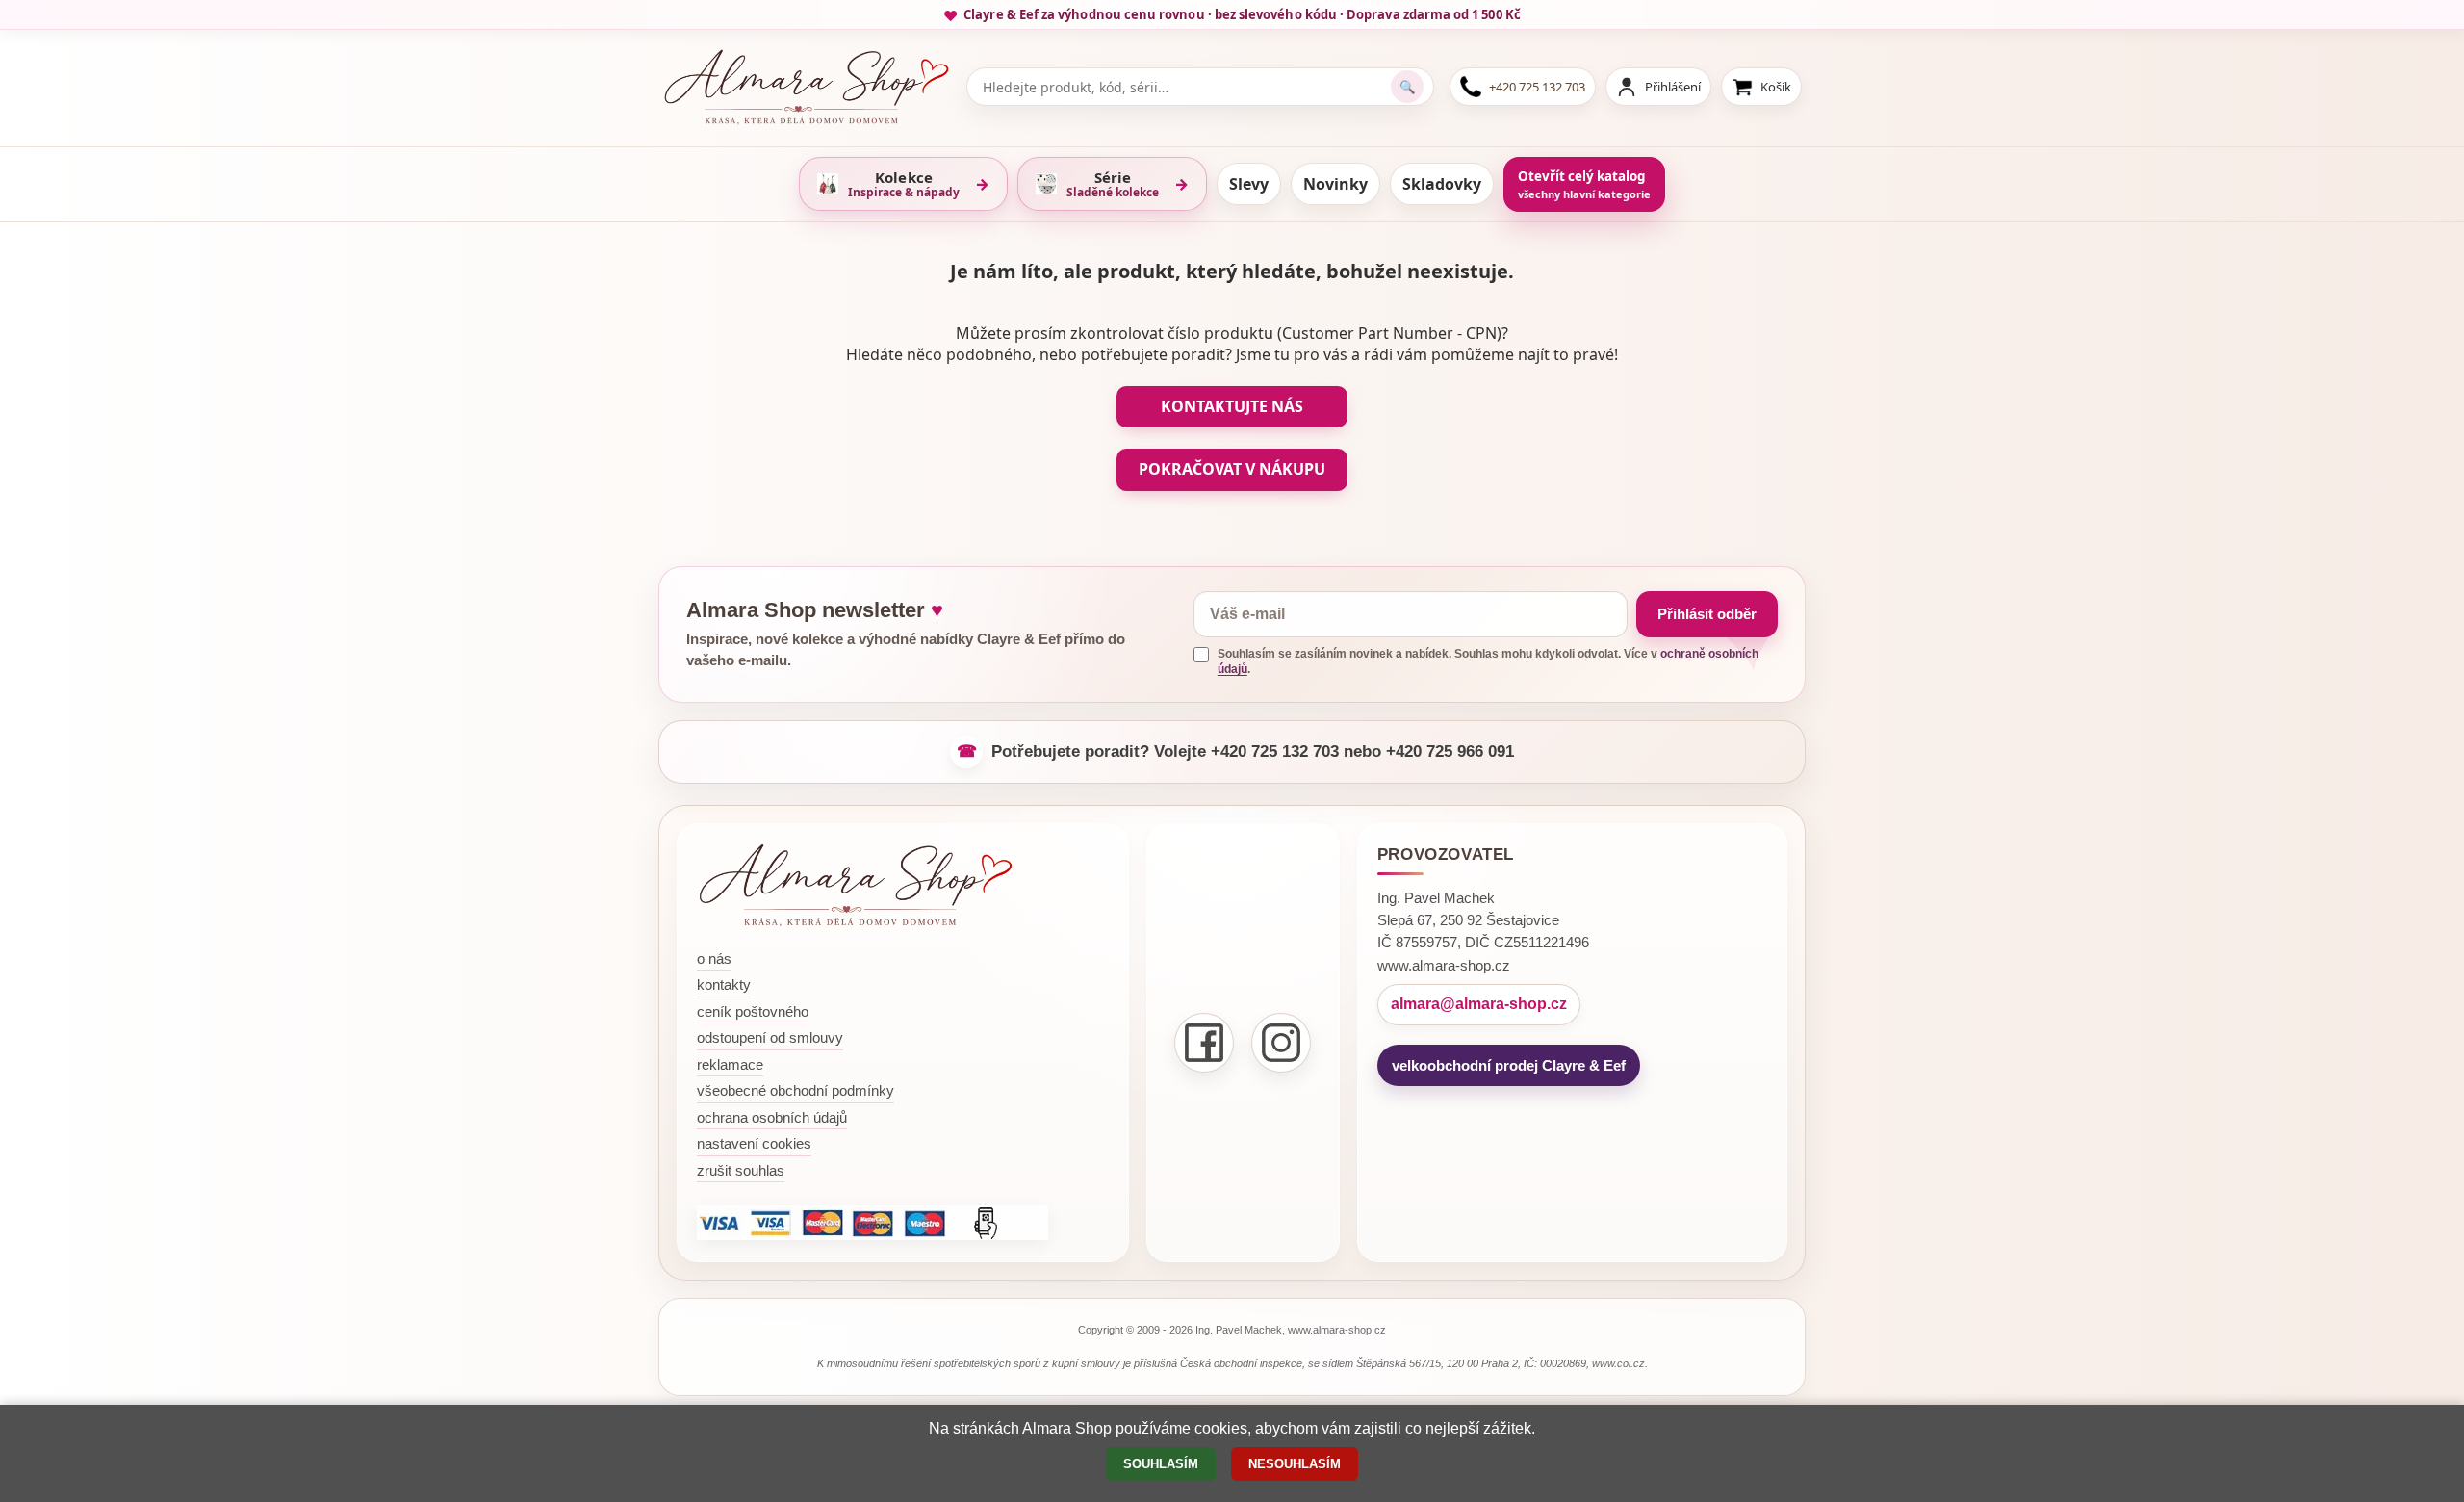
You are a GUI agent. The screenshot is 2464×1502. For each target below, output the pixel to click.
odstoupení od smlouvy (770, 1037)
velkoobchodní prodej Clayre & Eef (1509, 1065)
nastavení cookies (754, 1143)
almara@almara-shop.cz (1479, 1004)
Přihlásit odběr (1707, 614)
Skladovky (1442, 184)
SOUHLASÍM (1161, 1464)
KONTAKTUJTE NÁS (1232, 406)
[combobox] (1186, 87)
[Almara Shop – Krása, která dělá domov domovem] (856, 885)
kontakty (724, 984)
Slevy (1249, 184)
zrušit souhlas (741, 1170)
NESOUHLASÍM (1295, 1464)
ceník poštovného (753, 1011)
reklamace (730, 1064)
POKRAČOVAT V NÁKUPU (1232, 469)
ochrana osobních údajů (772, 1117)
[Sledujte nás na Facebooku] (1204, 1043)
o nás (714, 958)
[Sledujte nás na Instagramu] (1281, 1043)
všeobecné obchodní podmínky (796, 1090)
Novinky (1335, 184)
